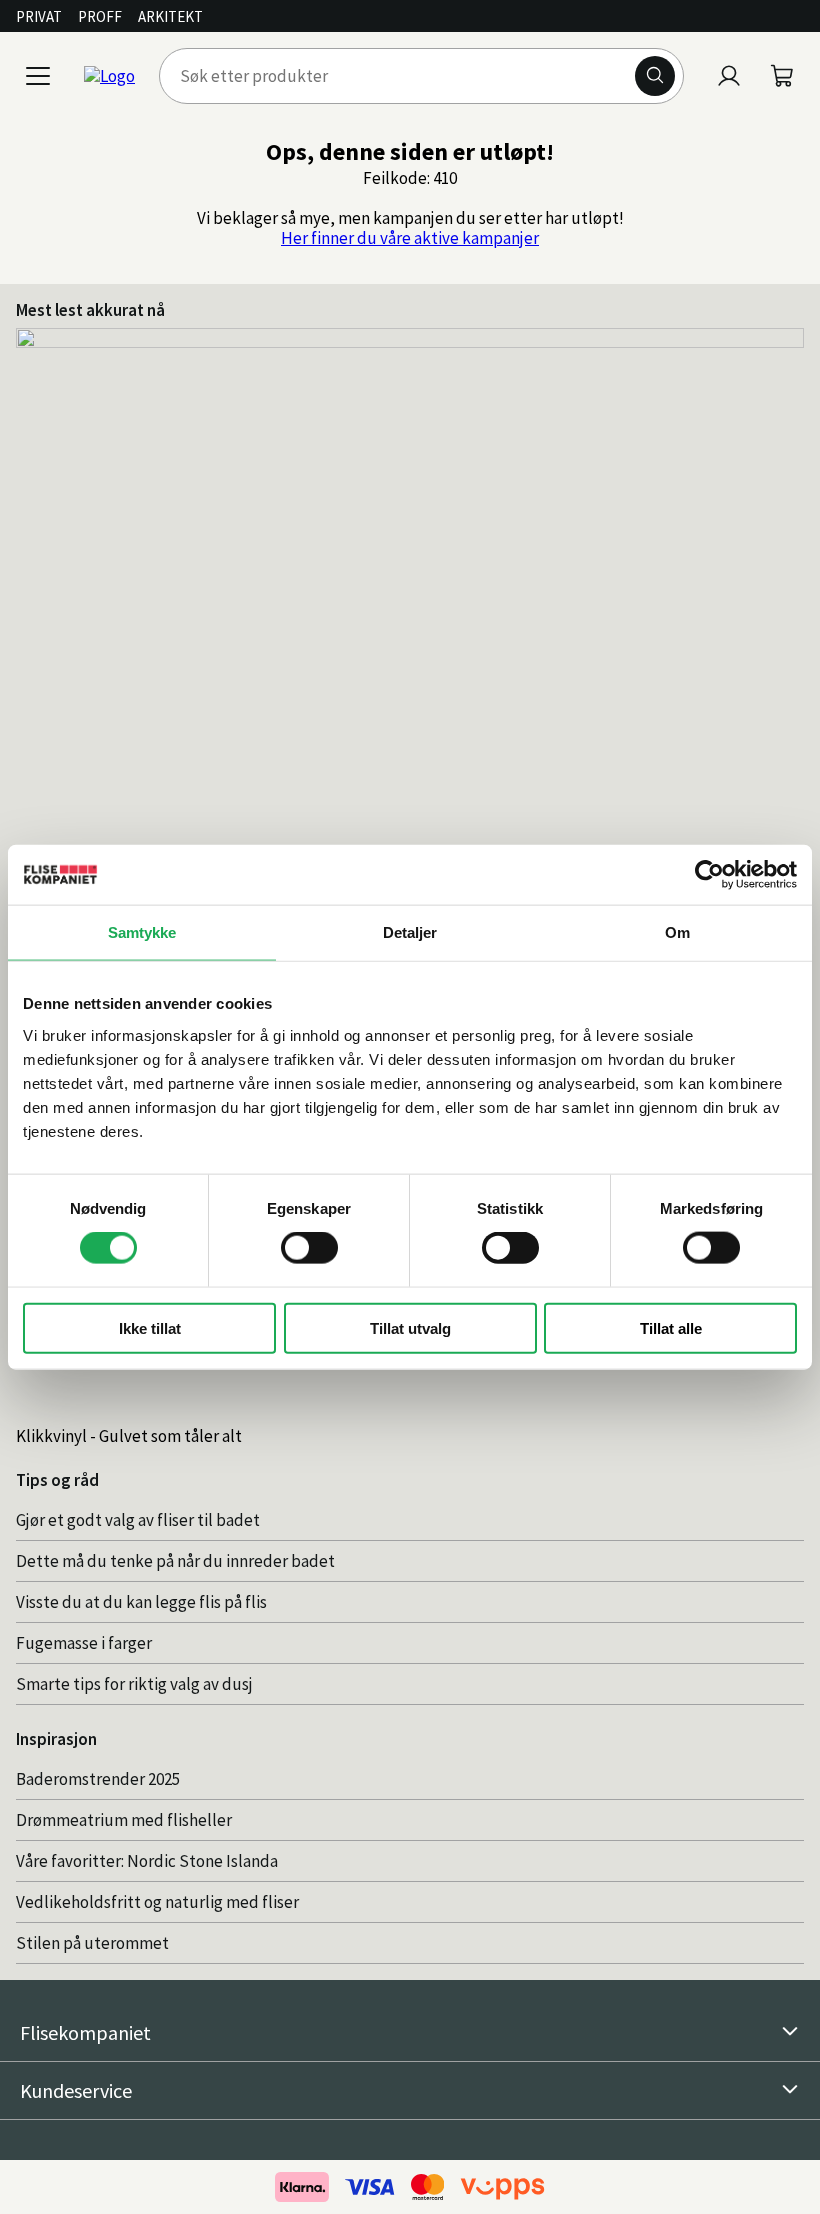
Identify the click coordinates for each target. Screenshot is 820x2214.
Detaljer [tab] (410, 932)
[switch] (309, 1248)
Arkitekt (170, 16)
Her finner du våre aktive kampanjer (410, 238)
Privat (39, 16)
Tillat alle (671, 1327)
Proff (100, 16)
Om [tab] (677, 932)
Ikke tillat (150, 1327)
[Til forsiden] (109, 76)
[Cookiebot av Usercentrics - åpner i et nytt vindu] (709, 875)
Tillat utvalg (410, 1327)
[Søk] (655, 76)
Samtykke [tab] (142, 932)
